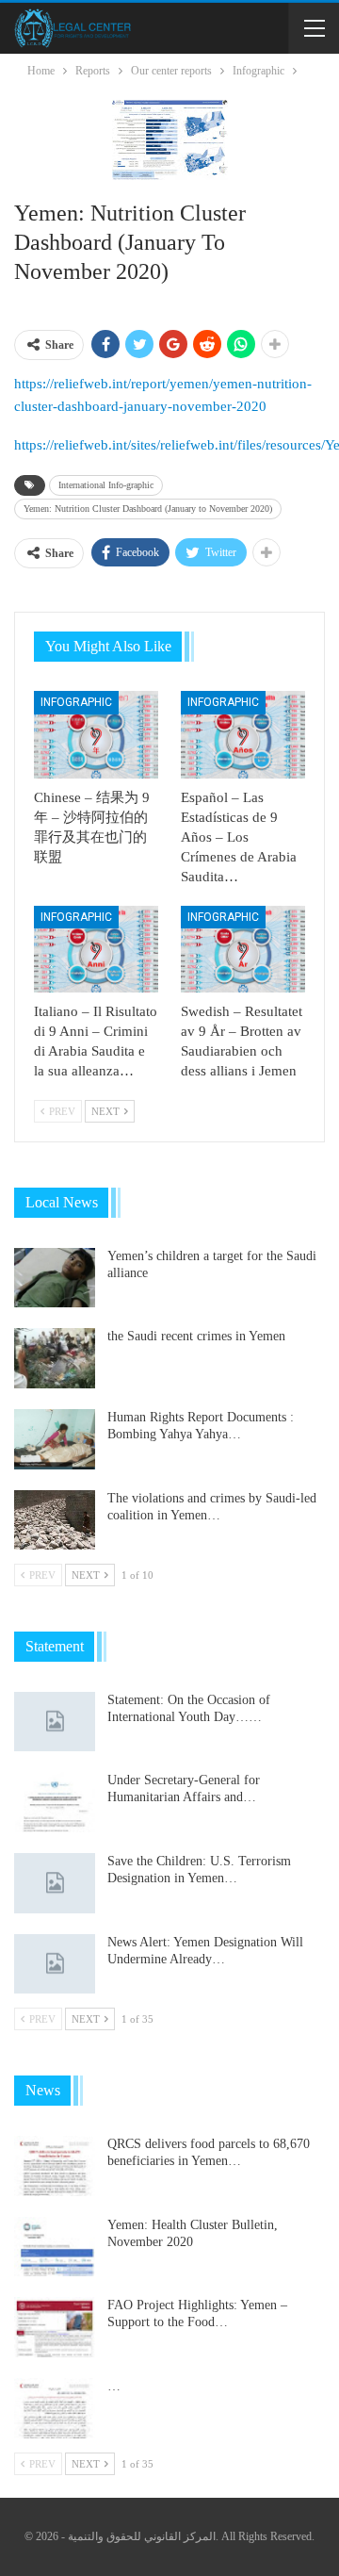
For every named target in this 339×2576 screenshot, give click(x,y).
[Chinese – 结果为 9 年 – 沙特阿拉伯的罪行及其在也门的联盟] (96, 734)
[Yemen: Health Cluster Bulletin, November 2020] (55, 2247)
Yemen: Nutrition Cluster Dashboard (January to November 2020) (148, 509)
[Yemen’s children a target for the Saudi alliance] (55, 1278)
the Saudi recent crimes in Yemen (196, 1336)
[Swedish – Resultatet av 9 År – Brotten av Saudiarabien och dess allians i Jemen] (243, 949)
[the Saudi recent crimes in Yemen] (55, 1358)
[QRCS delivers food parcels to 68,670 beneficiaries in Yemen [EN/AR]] (55, 2166)
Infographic (76, 702)
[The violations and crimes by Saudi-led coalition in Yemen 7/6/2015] (55, 1520)
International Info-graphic (106, 485)
